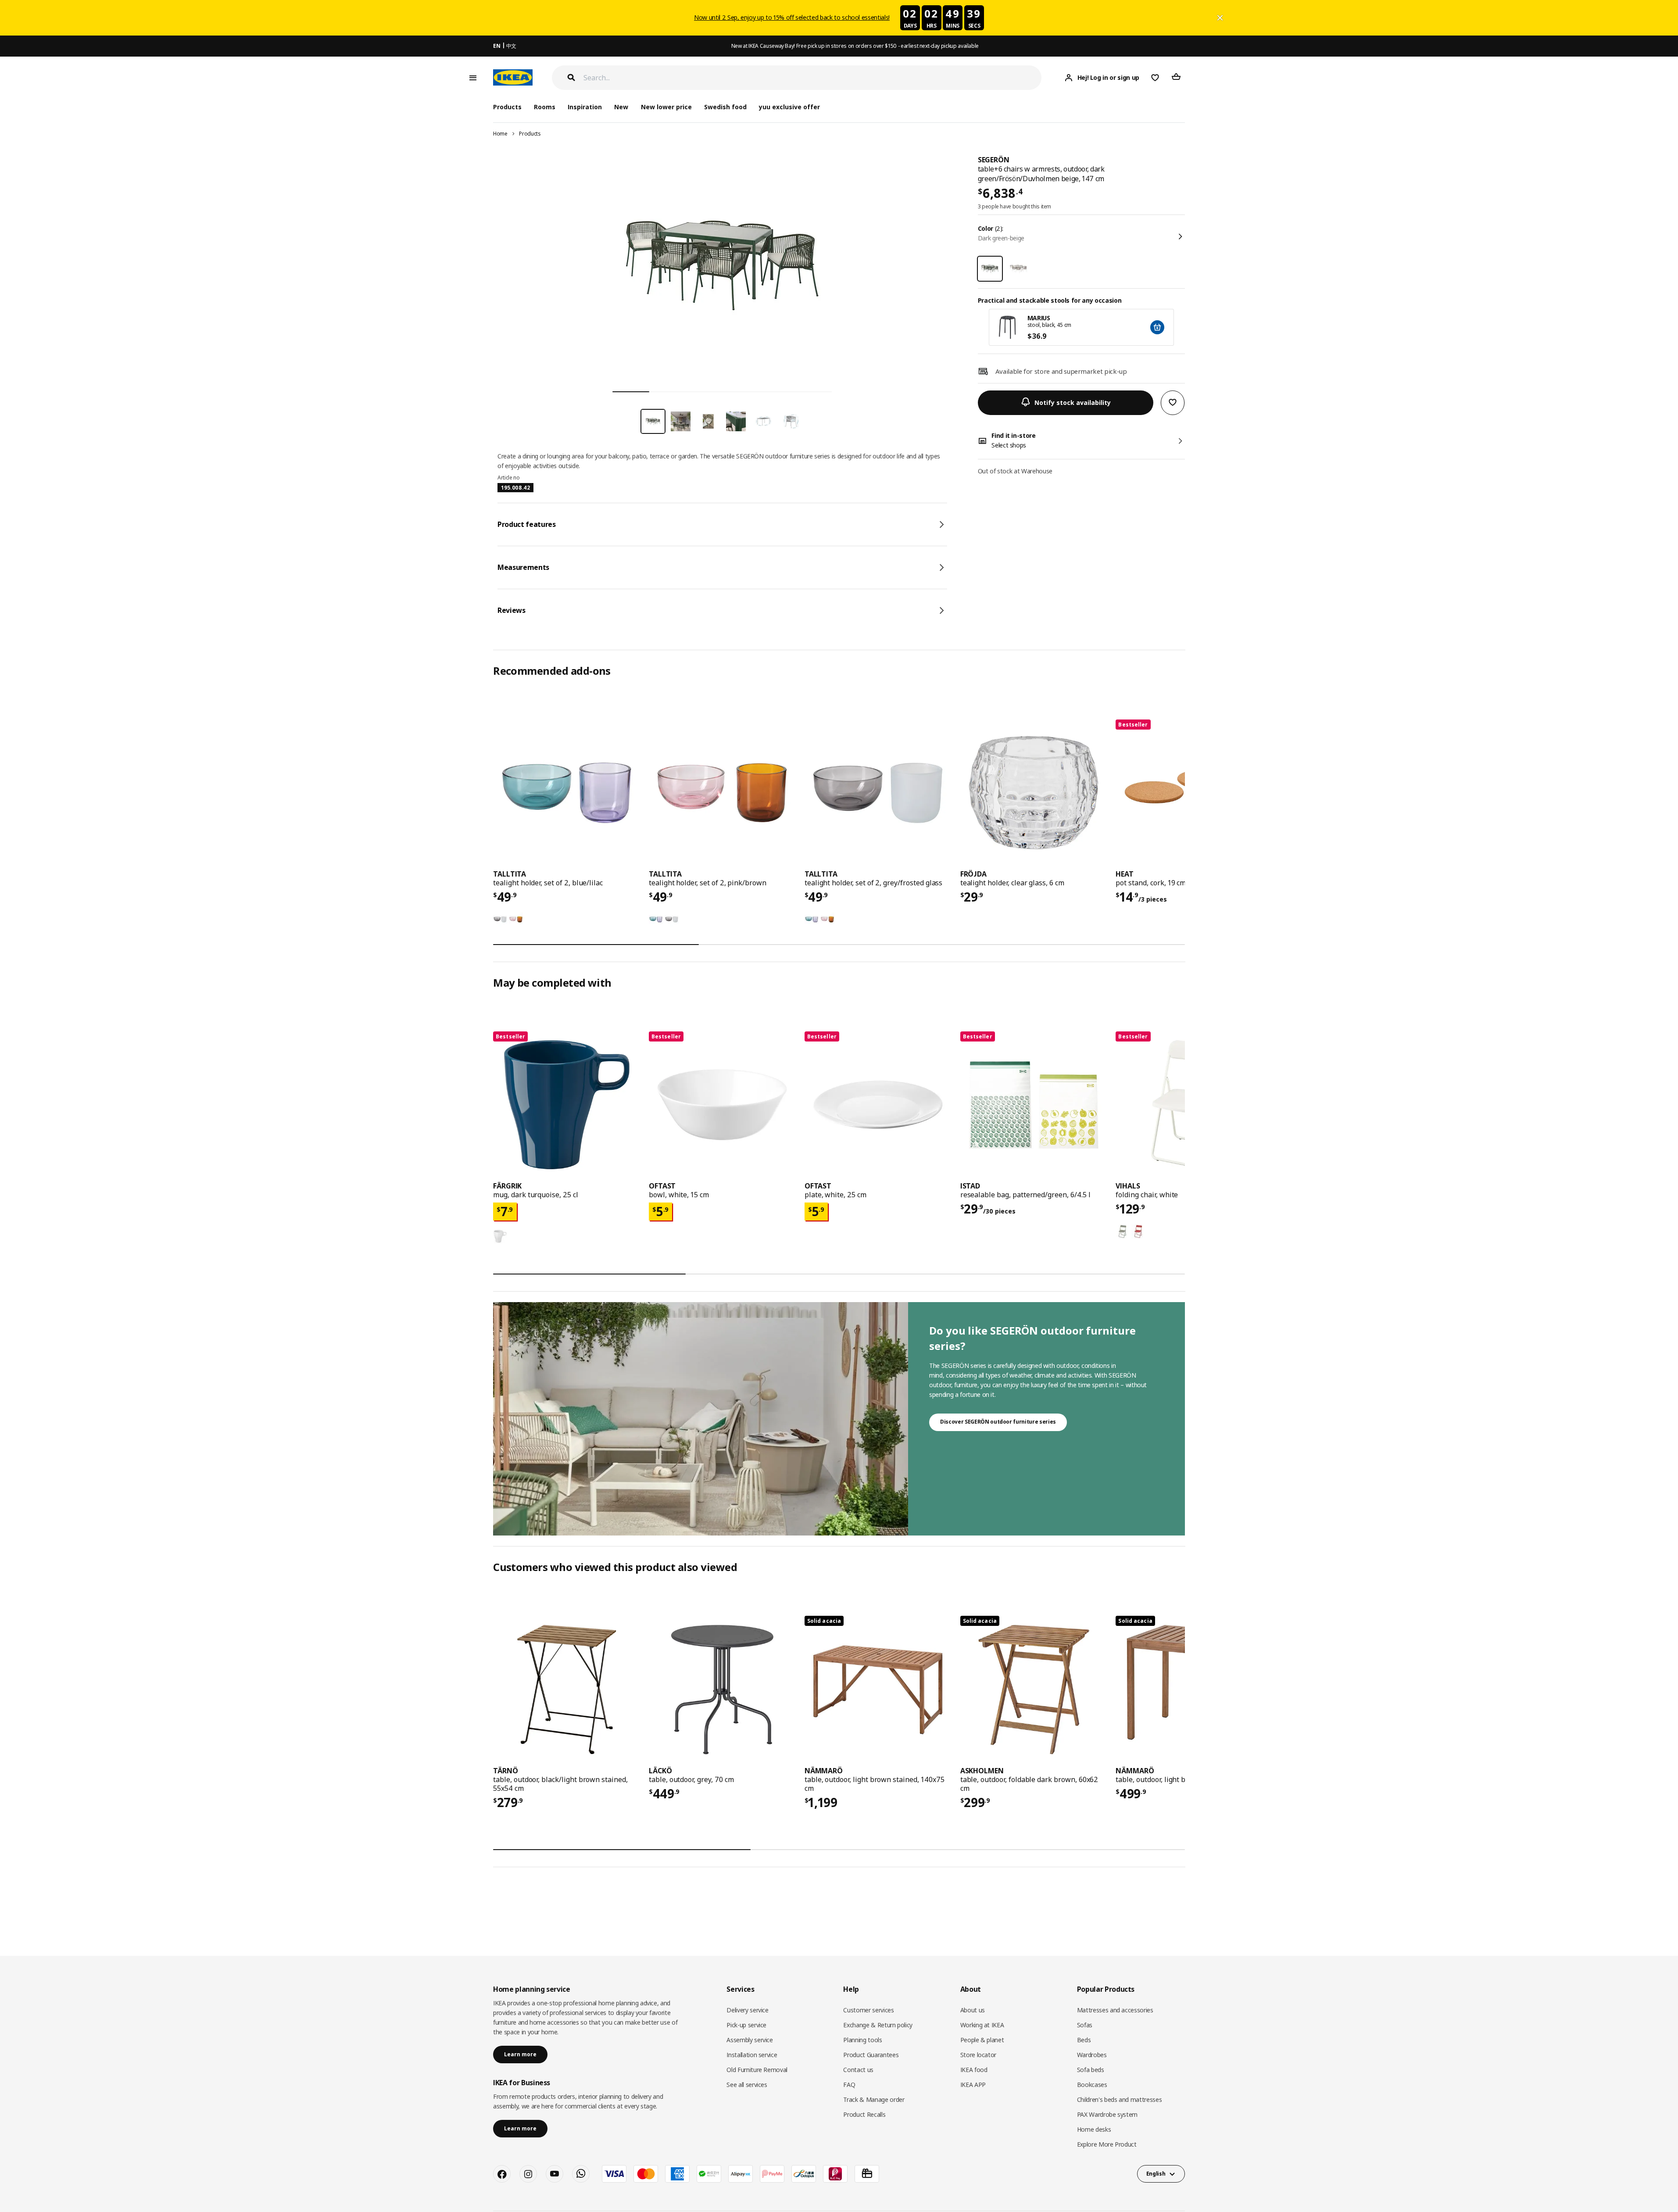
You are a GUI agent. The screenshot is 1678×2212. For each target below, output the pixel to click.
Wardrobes (1092, 2055)
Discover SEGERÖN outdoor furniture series (998, 1422)
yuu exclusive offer (789, 107)
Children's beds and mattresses (1120, 2099)
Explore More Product (1107, 2144)
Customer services (868, 2010)
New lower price (666, 107)
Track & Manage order (874, 2099)
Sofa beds (1091, 2070)
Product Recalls (864, 2114)
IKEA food (974, 2070)
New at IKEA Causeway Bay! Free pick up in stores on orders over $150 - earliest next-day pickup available (855, 46)
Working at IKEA (982, 2025)
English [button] (1156, 2174)
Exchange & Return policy (878, 2025)
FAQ (849, 2085)
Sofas (1085, 2025)
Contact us (858, 2070)
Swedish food (725, 107)
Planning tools (862, 2040)
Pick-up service (746, 2025)
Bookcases (1092, 2085)
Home (500, 134)
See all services (747, 2085)
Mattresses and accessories (1115, 2010)
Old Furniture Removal (757, 2070)
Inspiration (585, 107)
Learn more (520, 2054)
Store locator (978, 2055)
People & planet (982, 2040)
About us (973, 2010)
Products (530, 134)
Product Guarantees (871, 2055)
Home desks (1094, 2129)
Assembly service (750, 2040)
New (621, 107)
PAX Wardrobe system (1107, 2114)
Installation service (752, 2055)
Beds (1084, 2040)
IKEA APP (973, 2085)
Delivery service (747, 2010)
